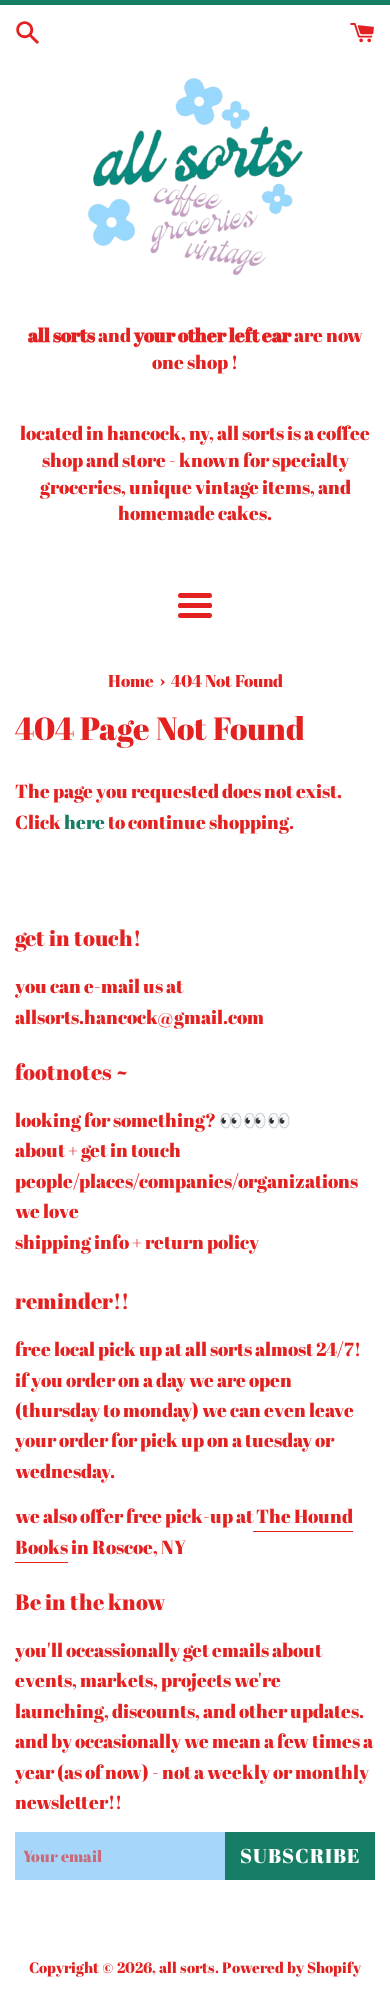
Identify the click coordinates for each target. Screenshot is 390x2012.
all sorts (187, 1967)
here (84, 822)
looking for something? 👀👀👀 (153, 1120)
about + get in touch (98, 1150)
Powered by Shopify (291, 1967)
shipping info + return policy (137, 1242)
